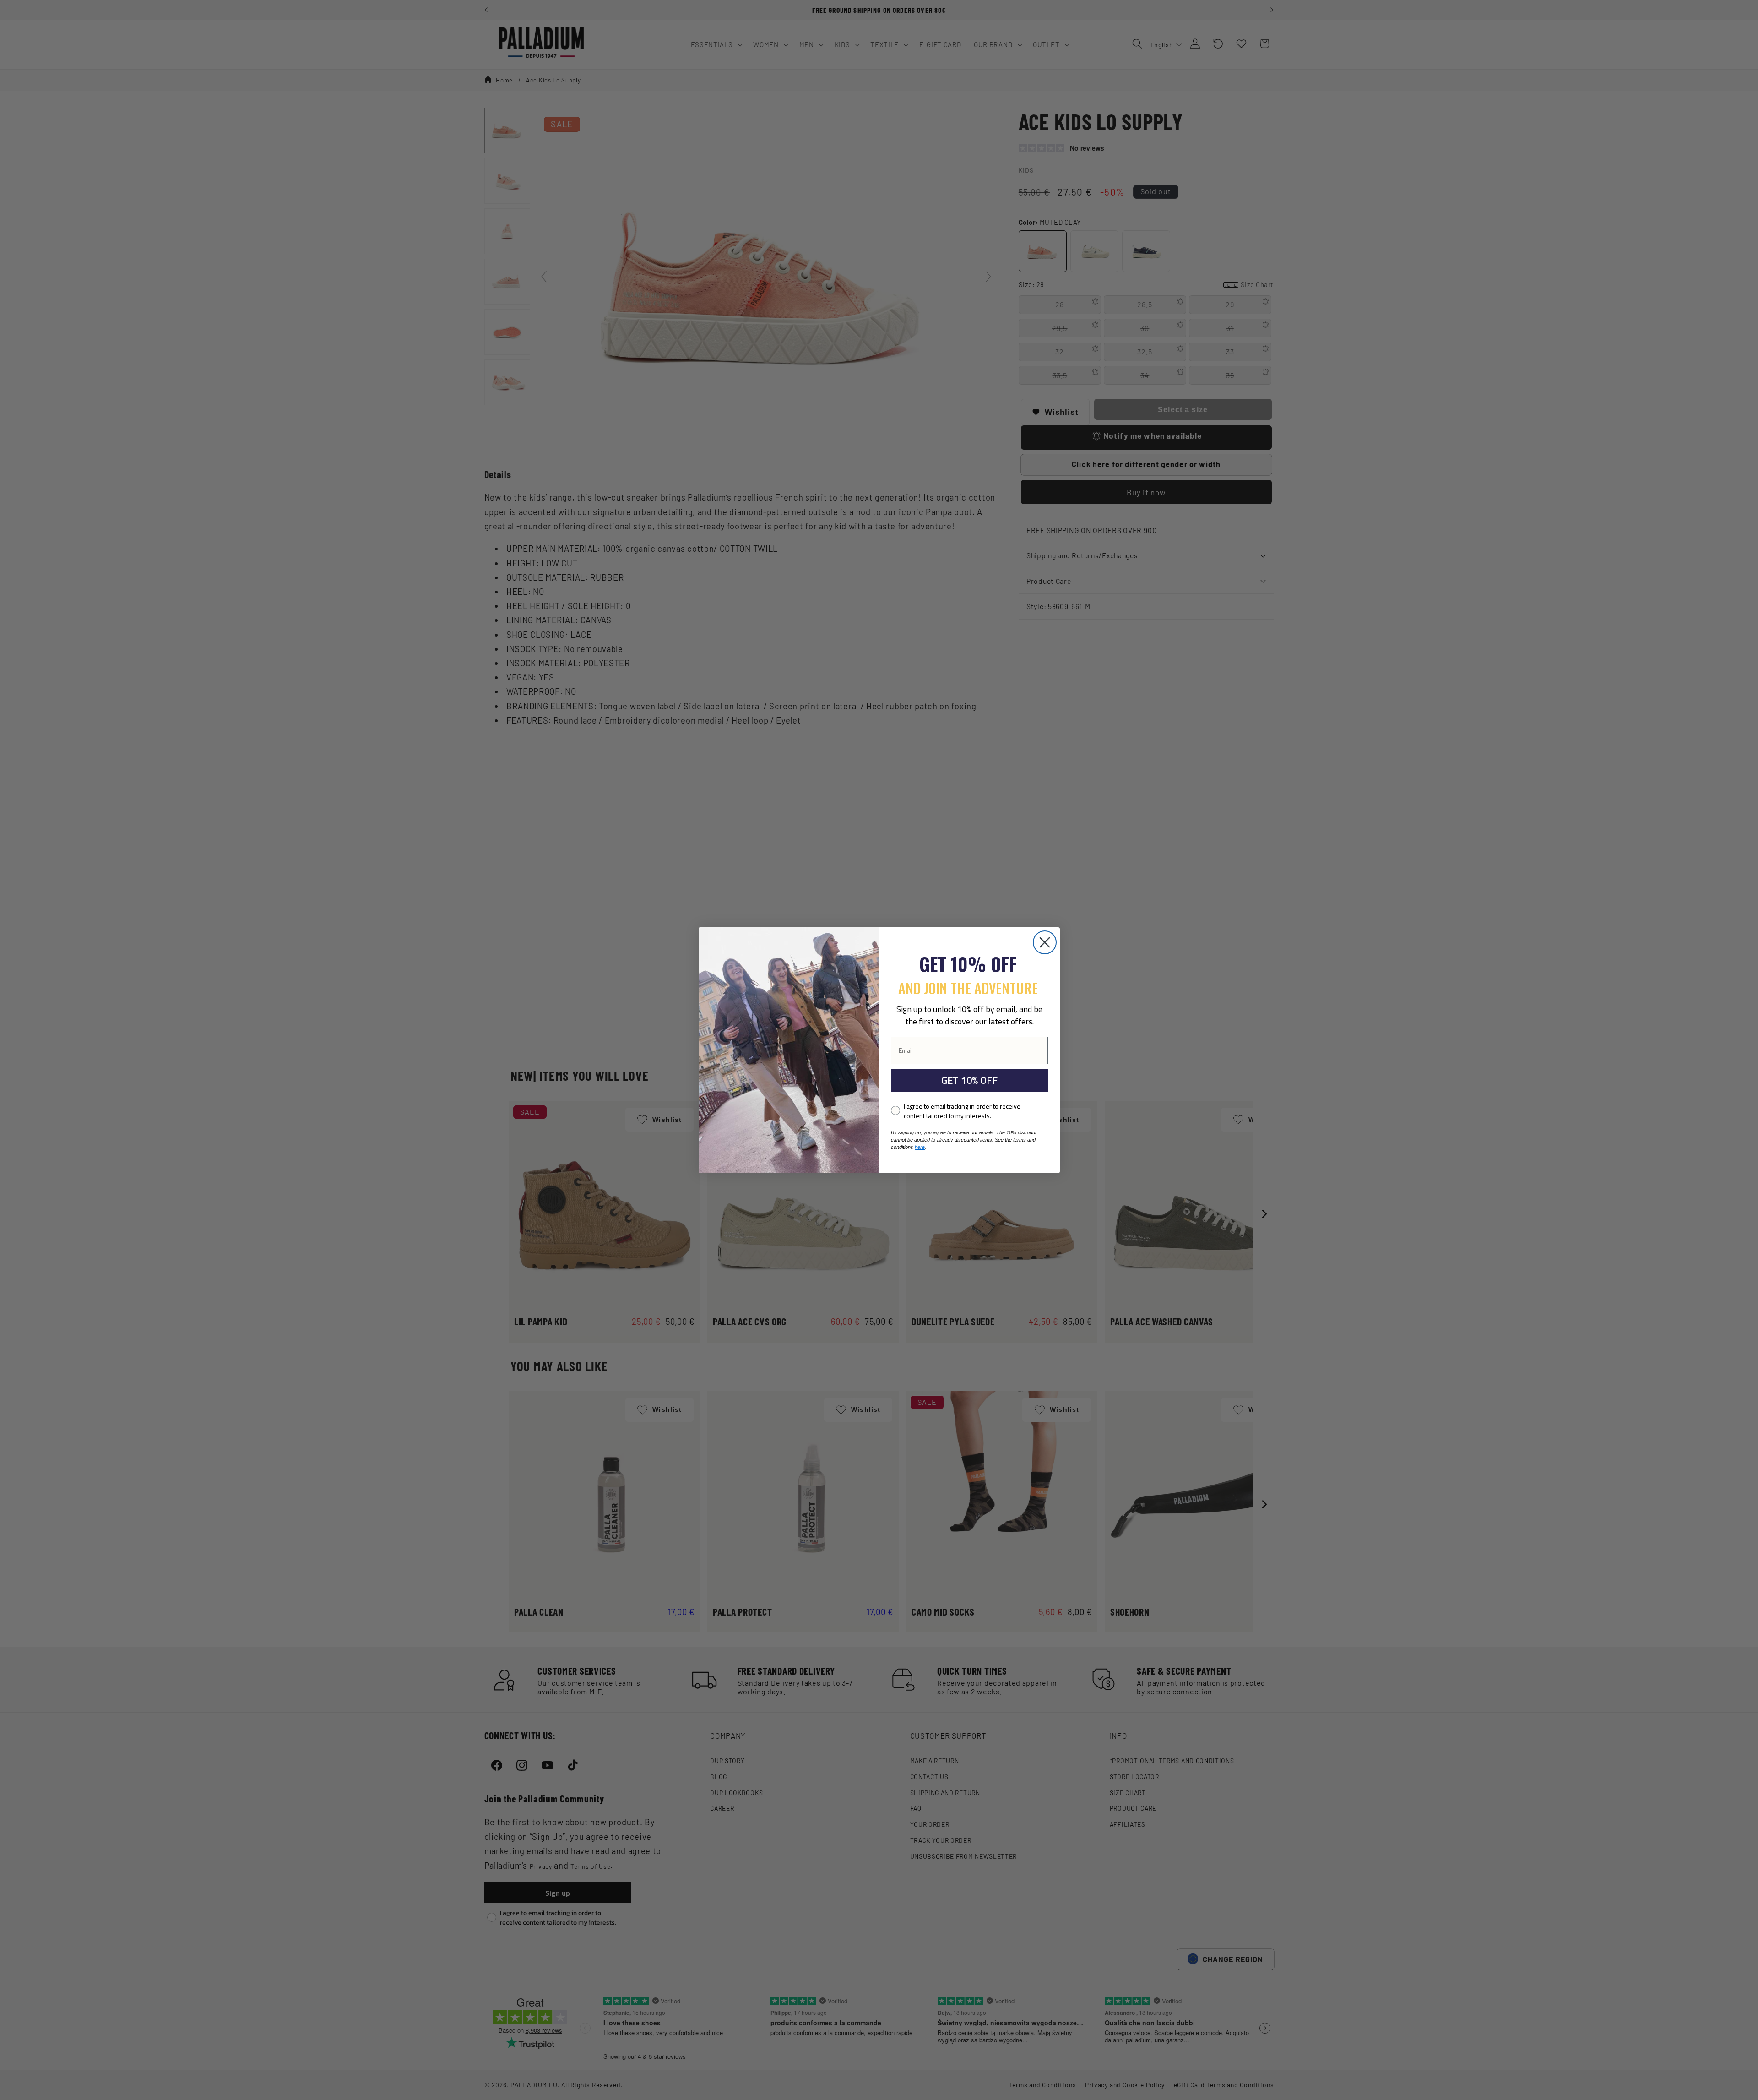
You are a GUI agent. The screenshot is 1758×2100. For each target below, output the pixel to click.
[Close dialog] (1045, 942)
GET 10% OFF (969, 1080)
